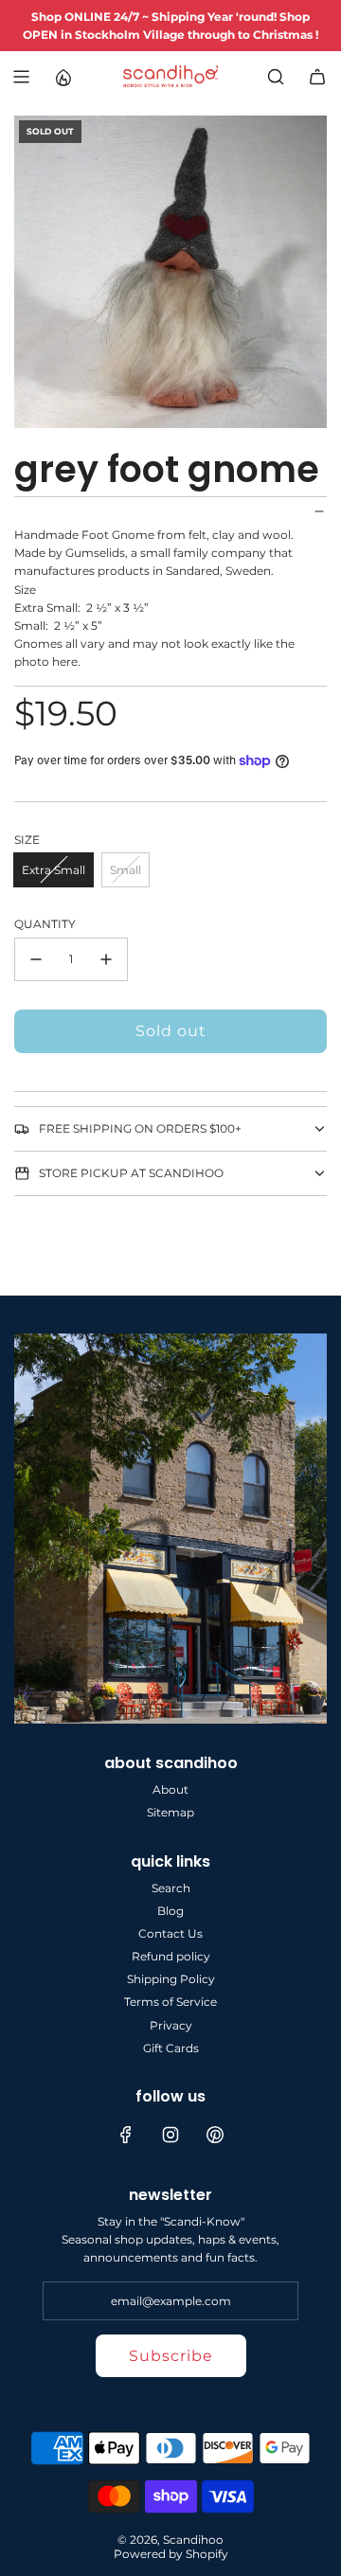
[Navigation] (21, 77)
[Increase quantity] (106, 959)
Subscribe (171, 2356)
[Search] (276, 77)
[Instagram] (170, 2135)
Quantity (45, 924)
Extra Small (54, 870)
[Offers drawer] (63, 77)
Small (126, 870)
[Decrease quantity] (36, 959)
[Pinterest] (215, 2135)
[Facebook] (126, 2135)
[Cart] (317, 77)
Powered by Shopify (171, 2554)
